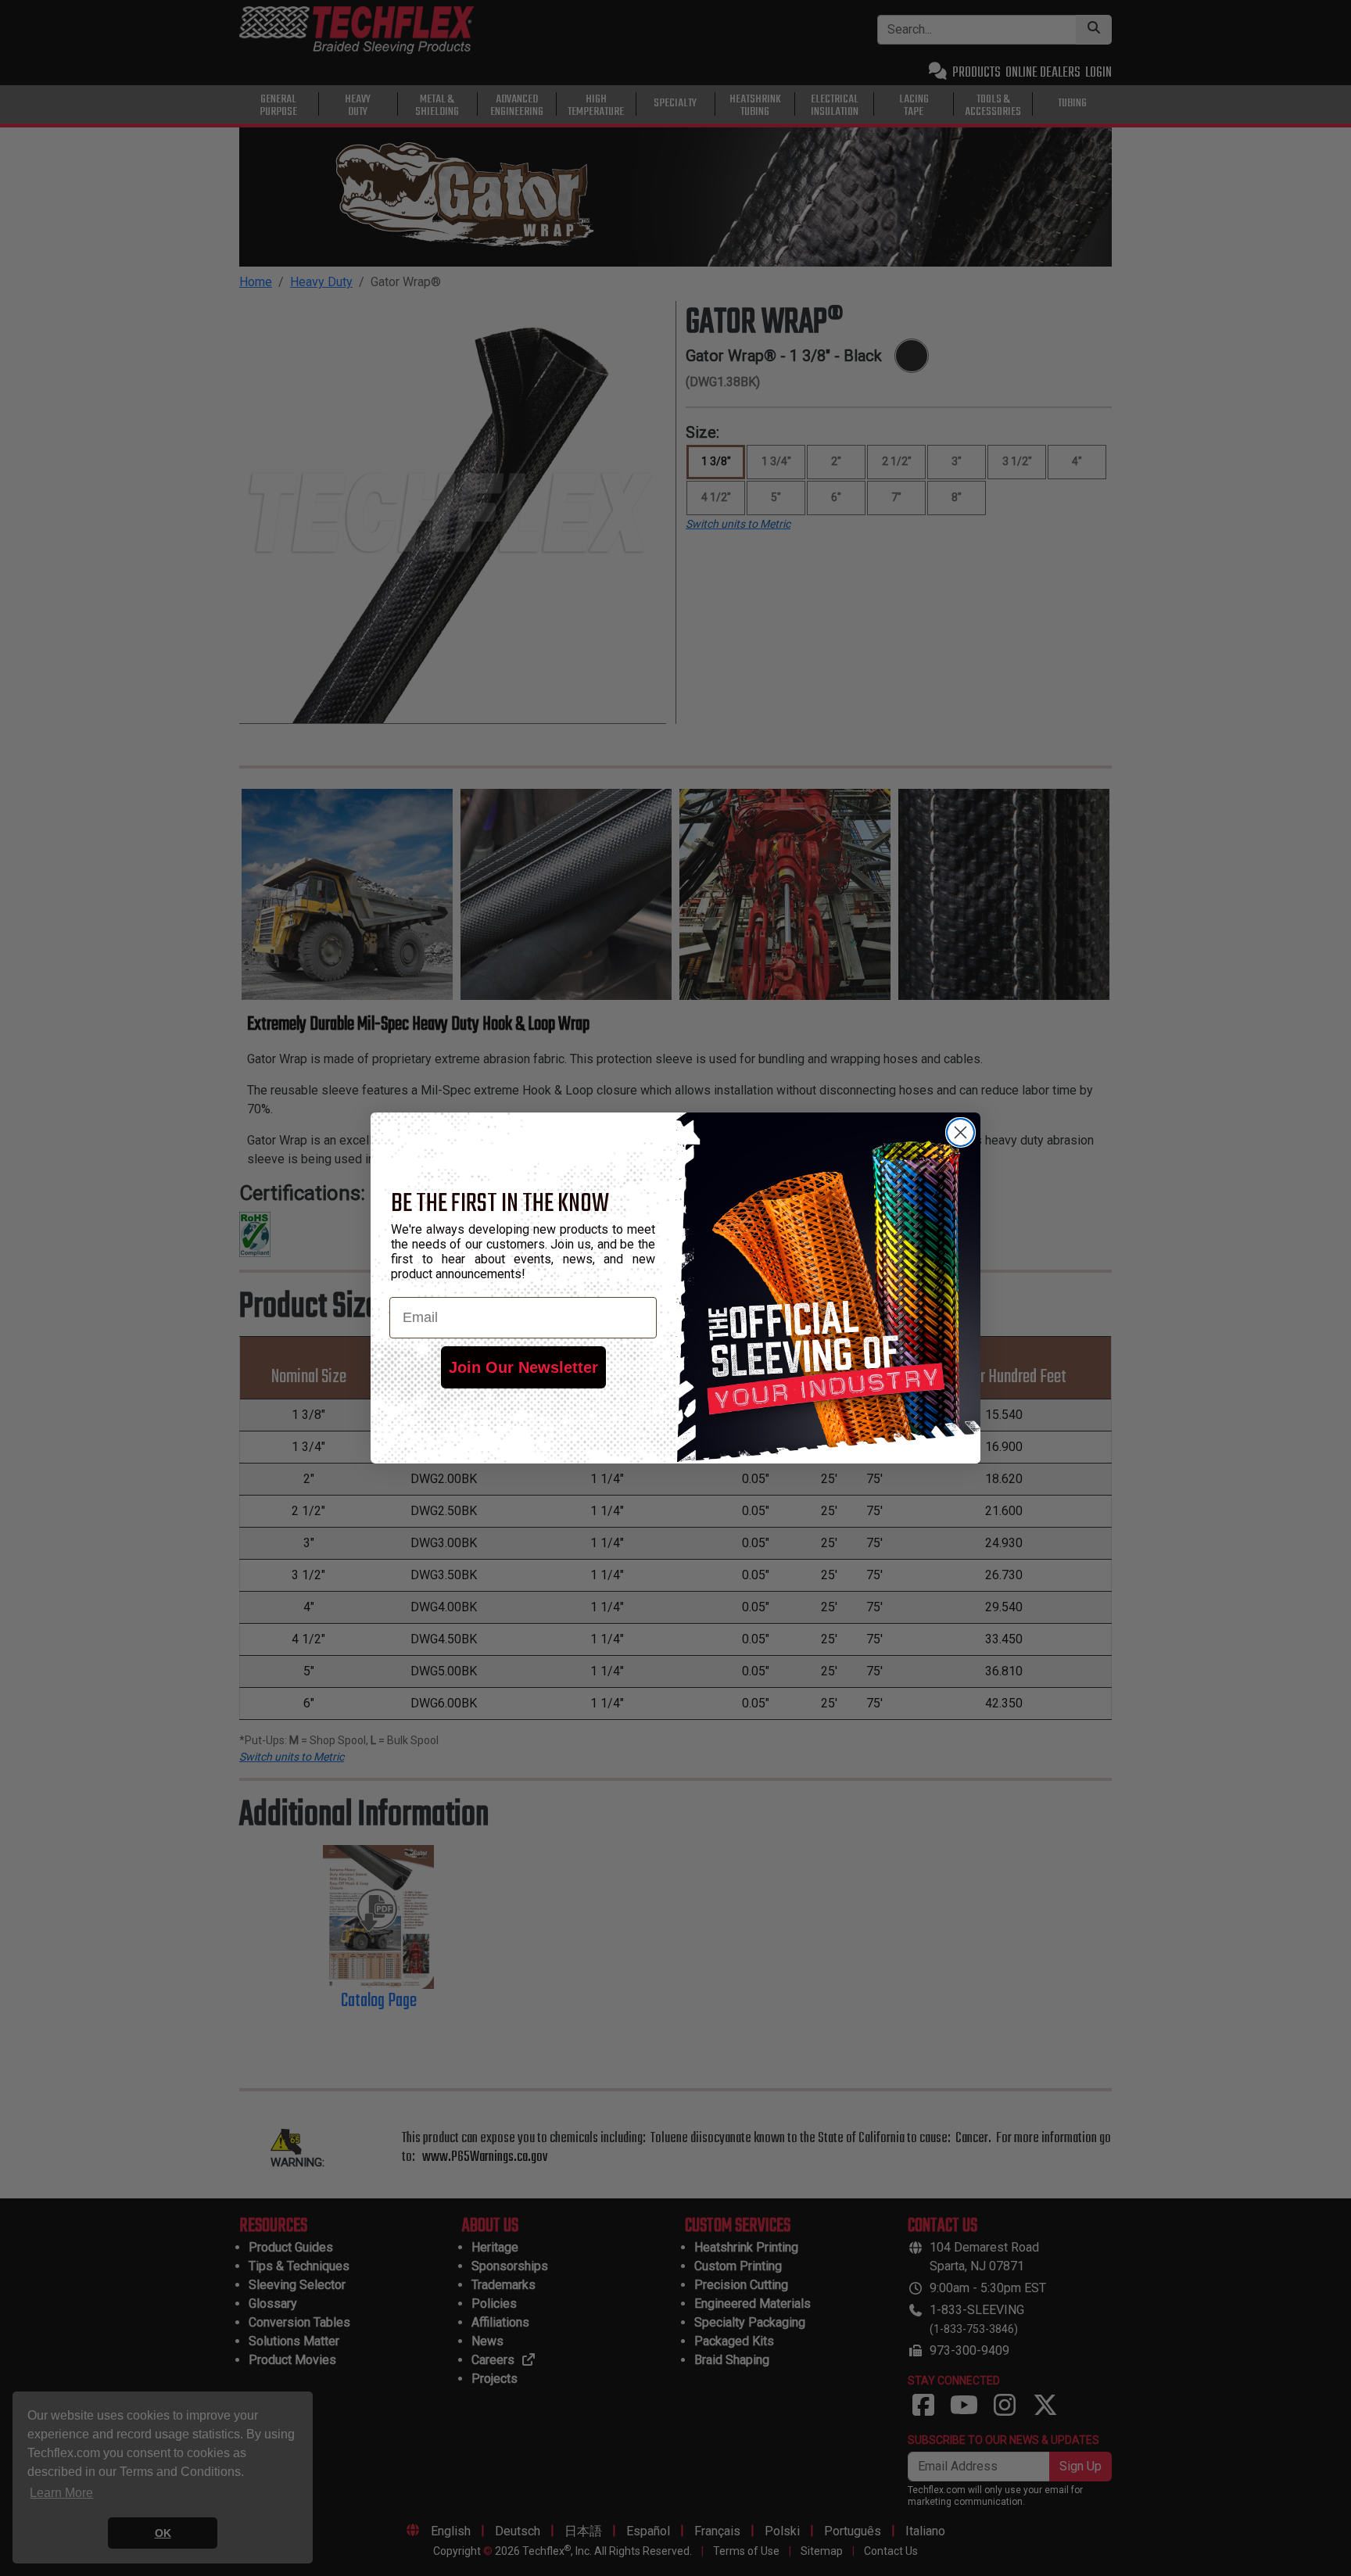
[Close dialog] (960, 1132)
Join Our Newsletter (523, 1367)
